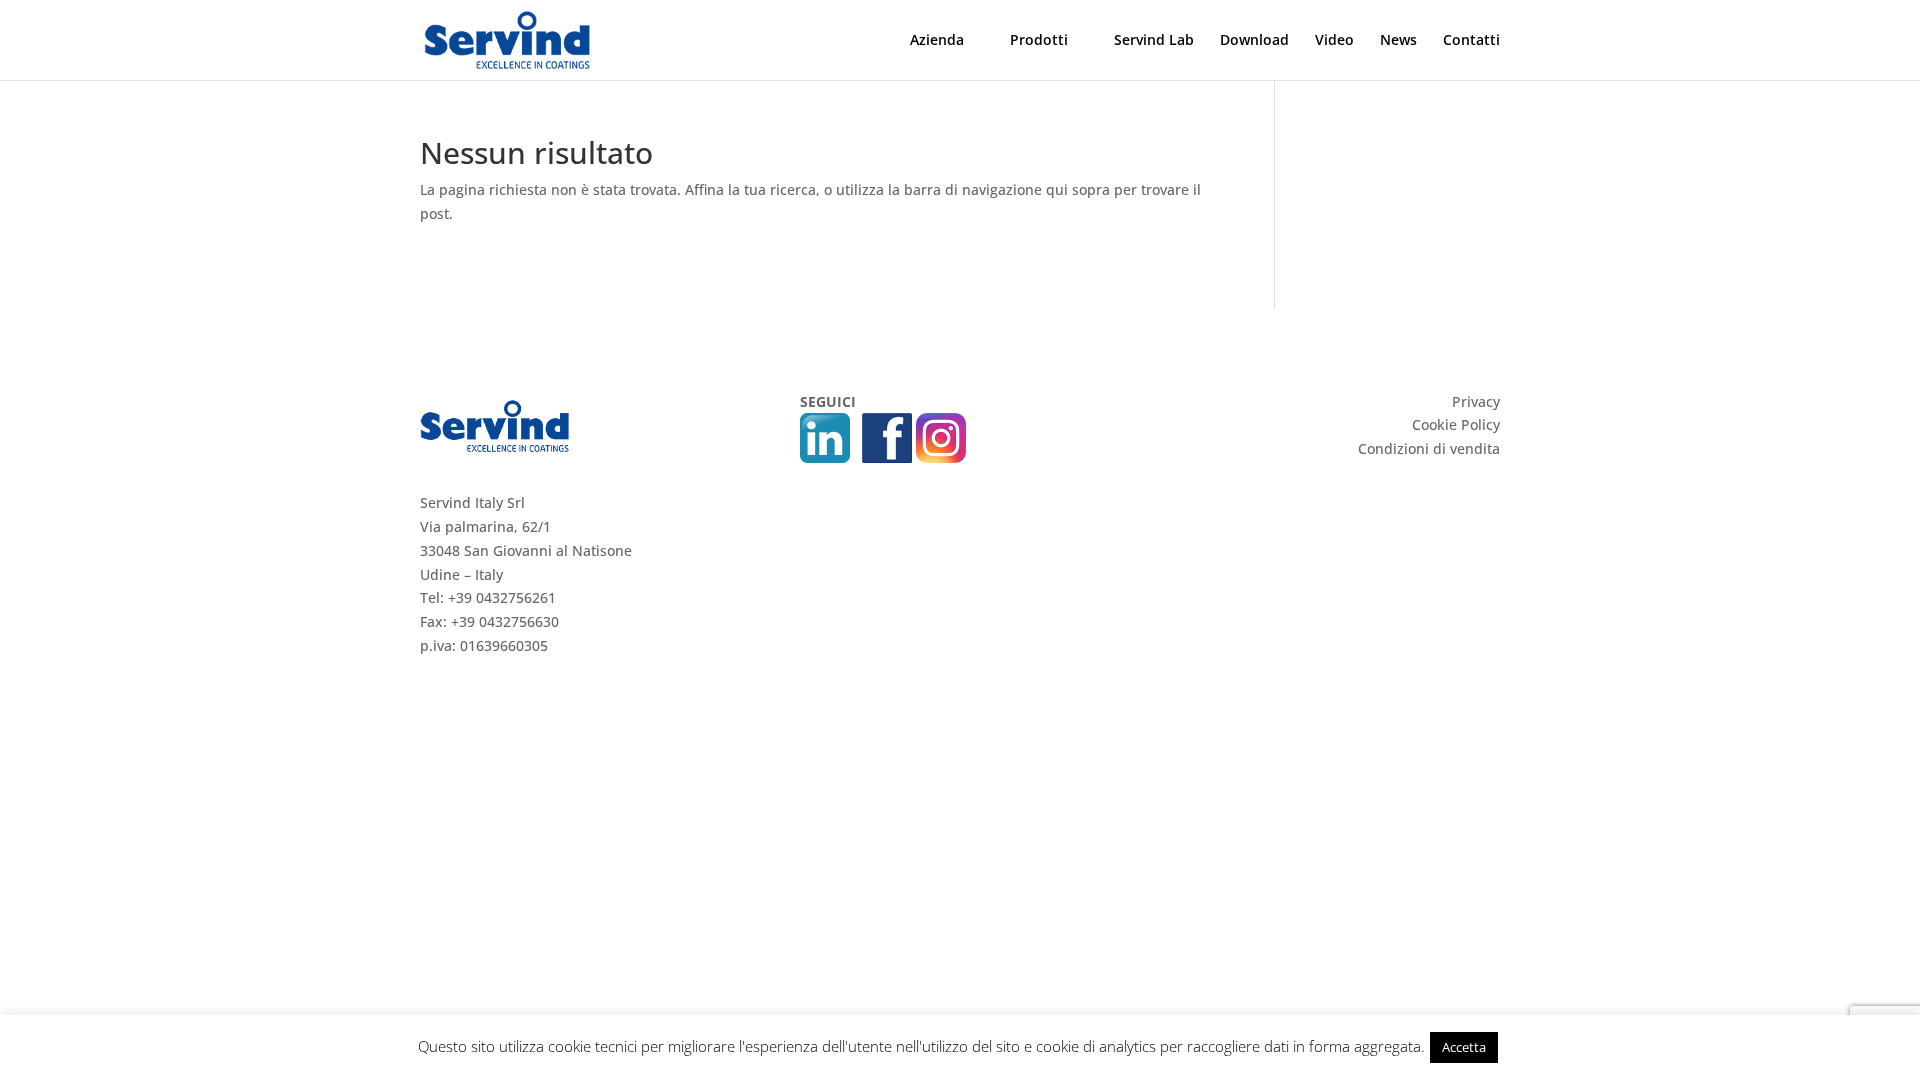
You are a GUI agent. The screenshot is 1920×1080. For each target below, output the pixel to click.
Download (1254, 41)
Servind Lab (1154, 41)
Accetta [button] (1464, 1047)
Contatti (1471, 41)
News (1398, 41)
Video (1334, 41)
